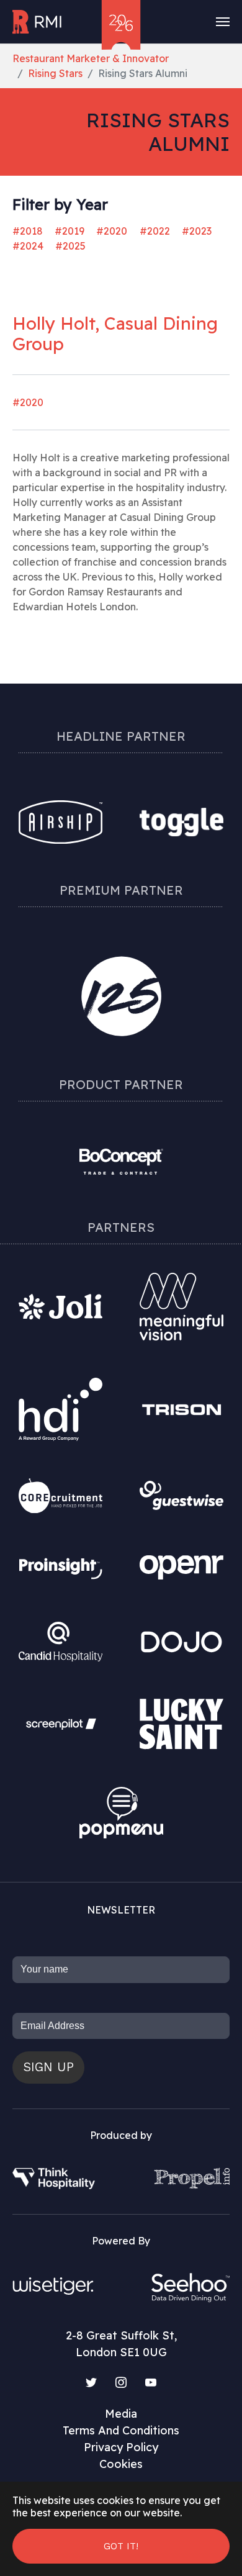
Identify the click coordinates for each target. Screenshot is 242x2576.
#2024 (28, 246)
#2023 (197, 231)
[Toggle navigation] (223, 22)
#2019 (69, 231)
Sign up (48, 2067)
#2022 (155, 231)
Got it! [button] (121, 2546)
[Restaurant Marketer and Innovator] (38, 22)
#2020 (112, 231)
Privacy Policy (121, 2447)
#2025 (70, 246)
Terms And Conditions (121, 2430)
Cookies (121, 2464)
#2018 (28, 231)
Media (121, 2414)
